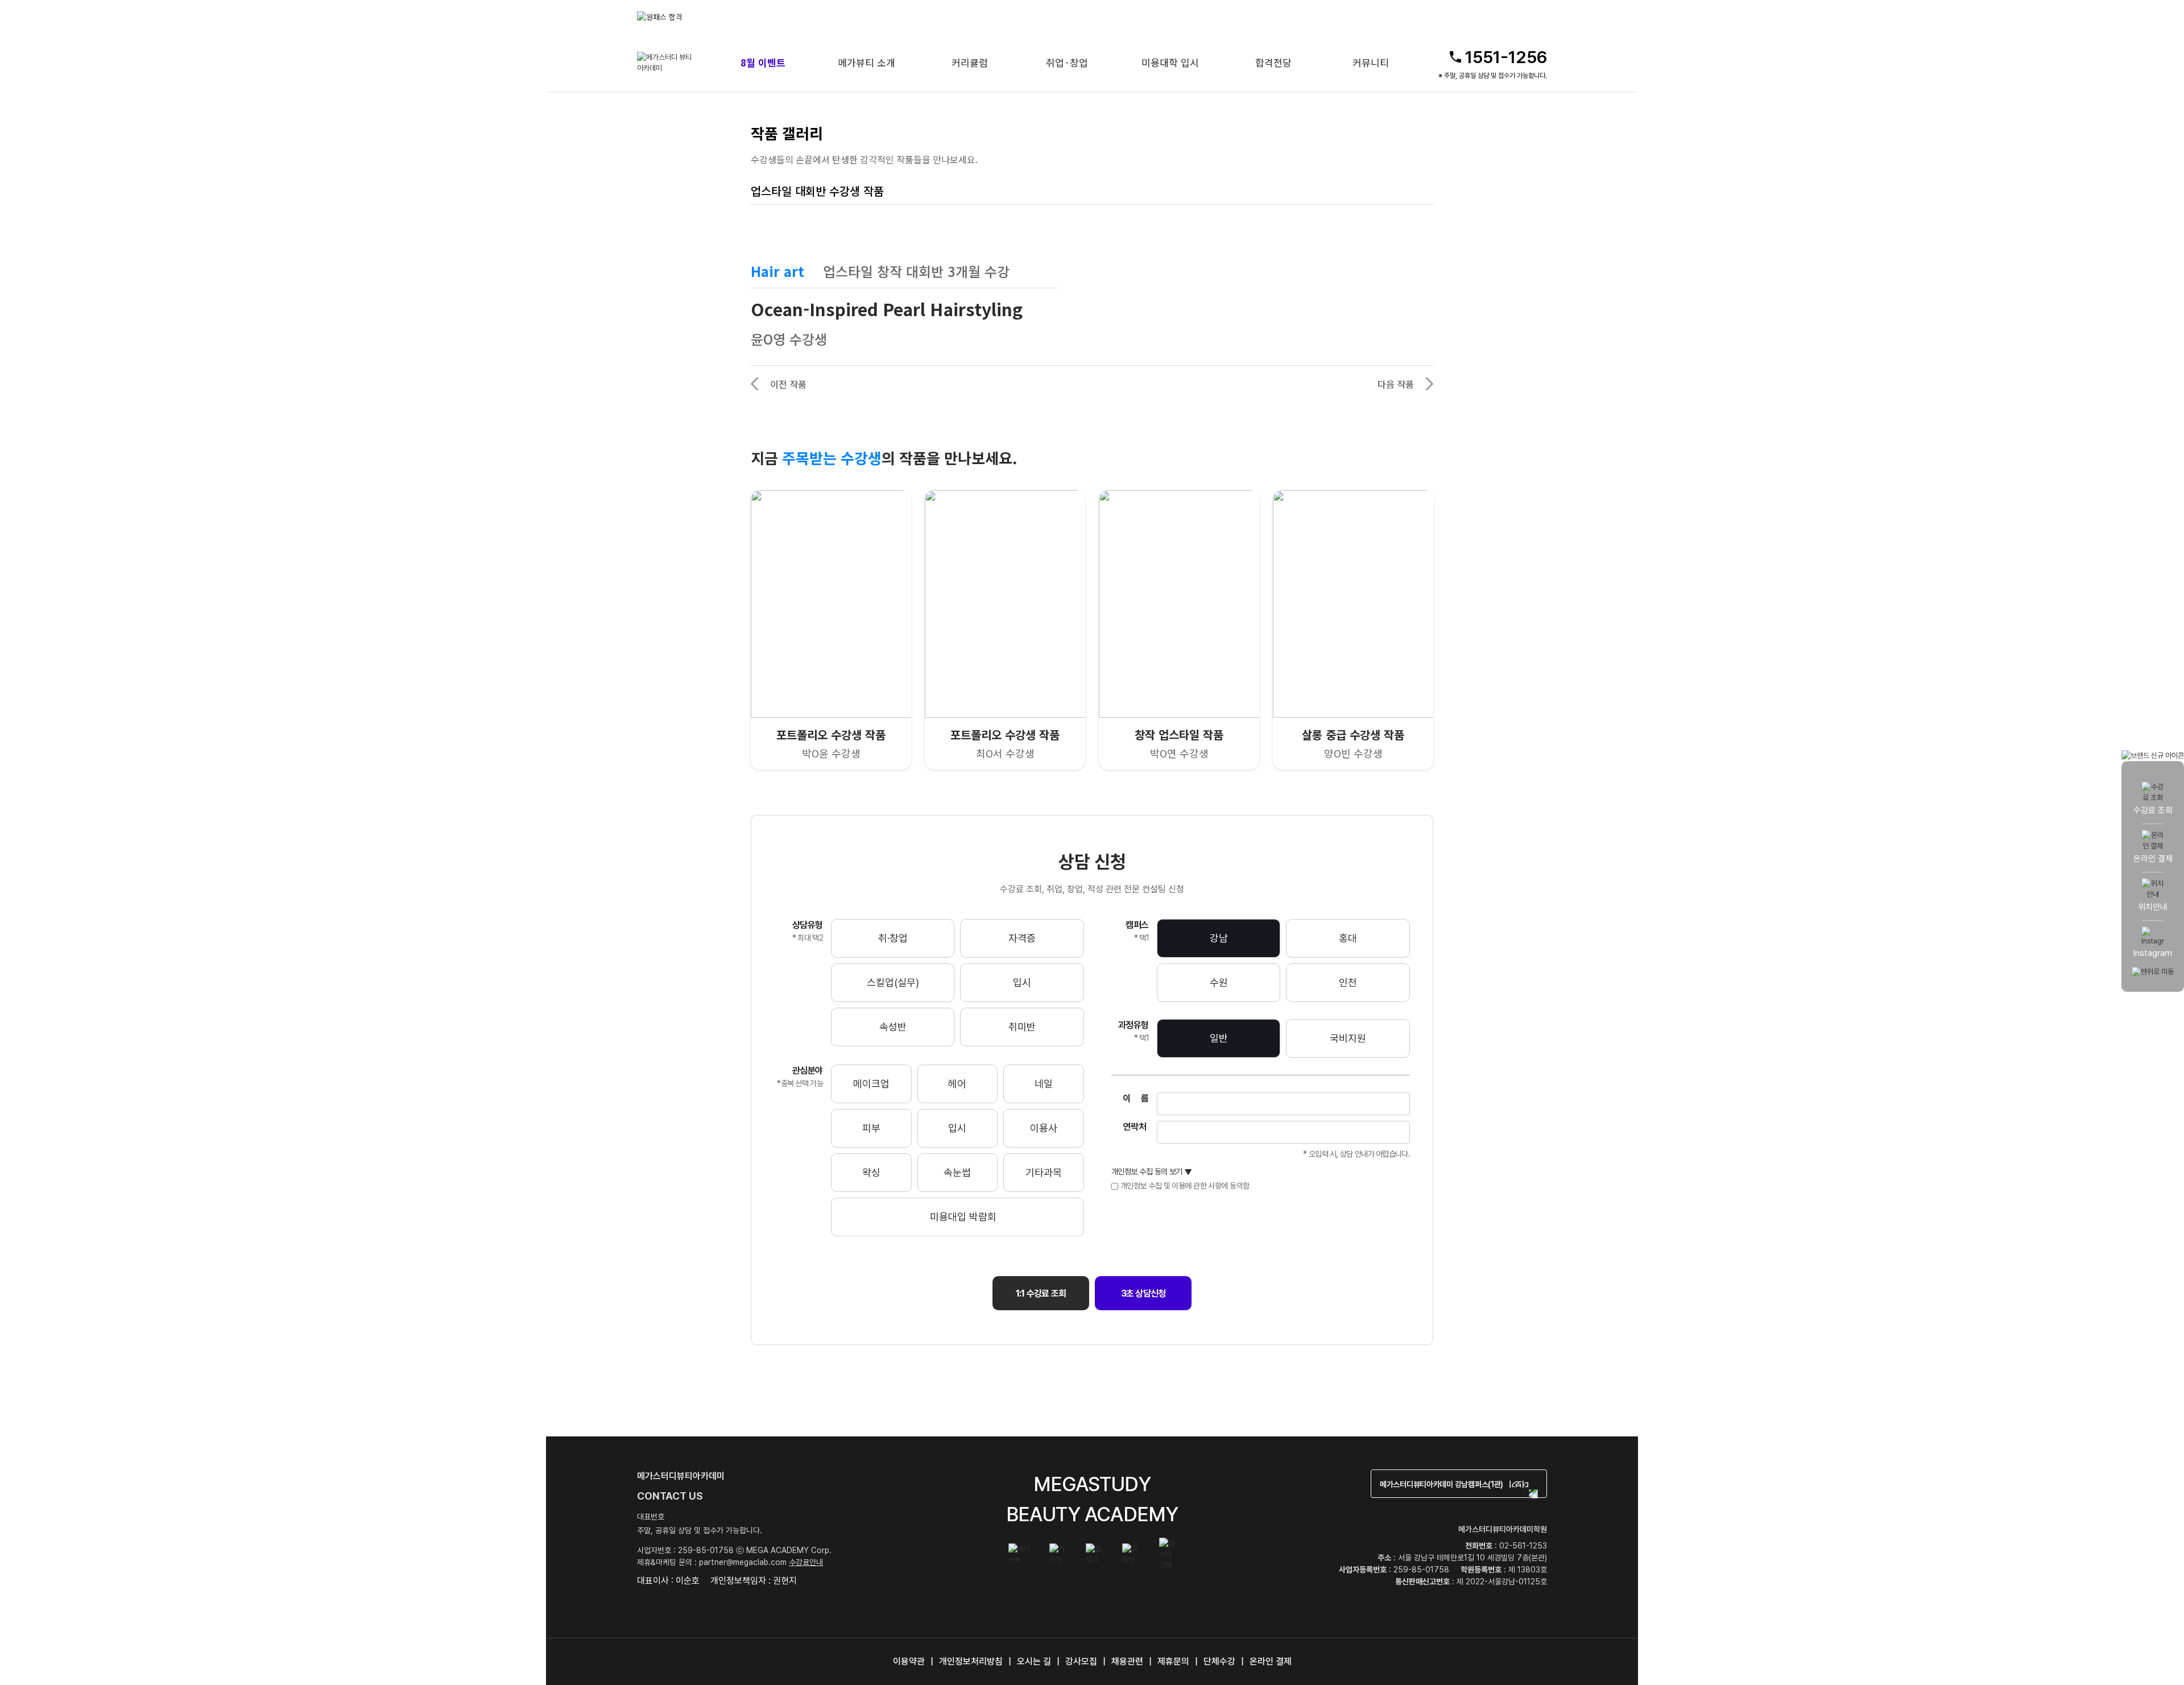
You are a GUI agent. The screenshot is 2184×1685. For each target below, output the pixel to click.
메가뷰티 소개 (866, 62)
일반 (1219, 1038)
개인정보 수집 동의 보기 (1152, 1172)
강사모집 (1081, 1661)
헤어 (957, 1084)
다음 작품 (1396, 384)
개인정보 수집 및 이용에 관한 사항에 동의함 (1185, 1186)
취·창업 (893, 938)
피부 (871, 1128)
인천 (1348, 982)
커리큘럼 (970, 62)
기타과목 (1044, 1172)
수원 (1219, 982)
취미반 (1022, 1027)
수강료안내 (806, 1562)
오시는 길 (1034, 1661)
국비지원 (1348, 1038)
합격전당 (1273, 62)
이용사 (1044, 1128)
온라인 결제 (1271, 1661)
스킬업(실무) (893, 982)
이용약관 (909, 1661)
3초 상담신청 (1143, 1293)
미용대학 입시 (1170, 62)
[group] (864, 17)
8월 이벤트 (763, 62)
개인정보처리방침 (971, 1661)
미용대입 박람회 (963, 1217)
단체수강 (1219, 1661)
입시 (1022, 982)
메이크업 (871, 1084)
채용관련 (1127, 1661)
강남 (1219, 938)
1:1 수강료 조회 (1041, 1293)
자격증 (1022, 938)
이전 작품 (788, 384)
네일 (1044, 1084)
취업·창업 (1067, 62)
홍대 (1348, 938)
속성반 (893, 1027)
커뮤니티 (1371, 62)
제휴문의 (1173, 1661)
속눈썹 (957, 1172)
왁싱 (871, 1172)
